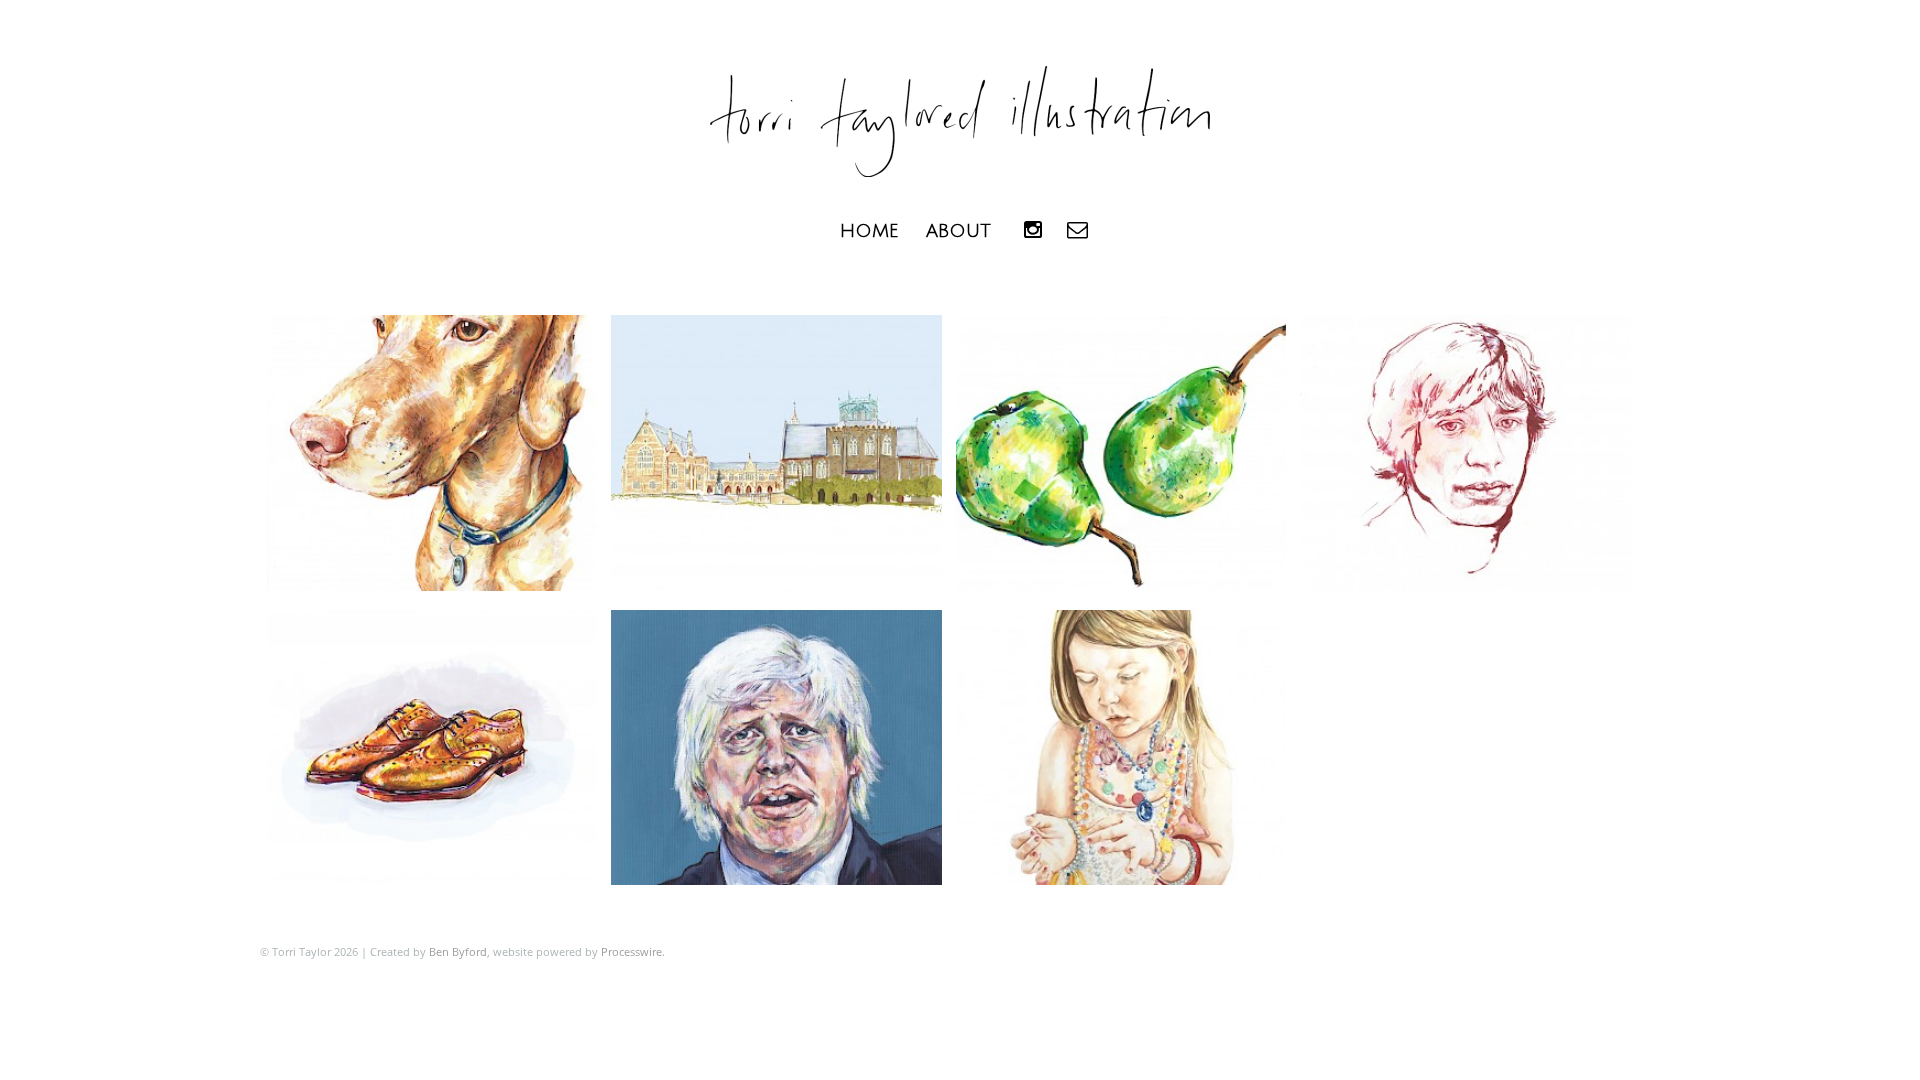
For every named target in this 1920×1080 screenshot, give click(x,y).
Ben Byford (458, 951)
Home (869, 231)
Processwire (631, 951)
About (958, 231)
